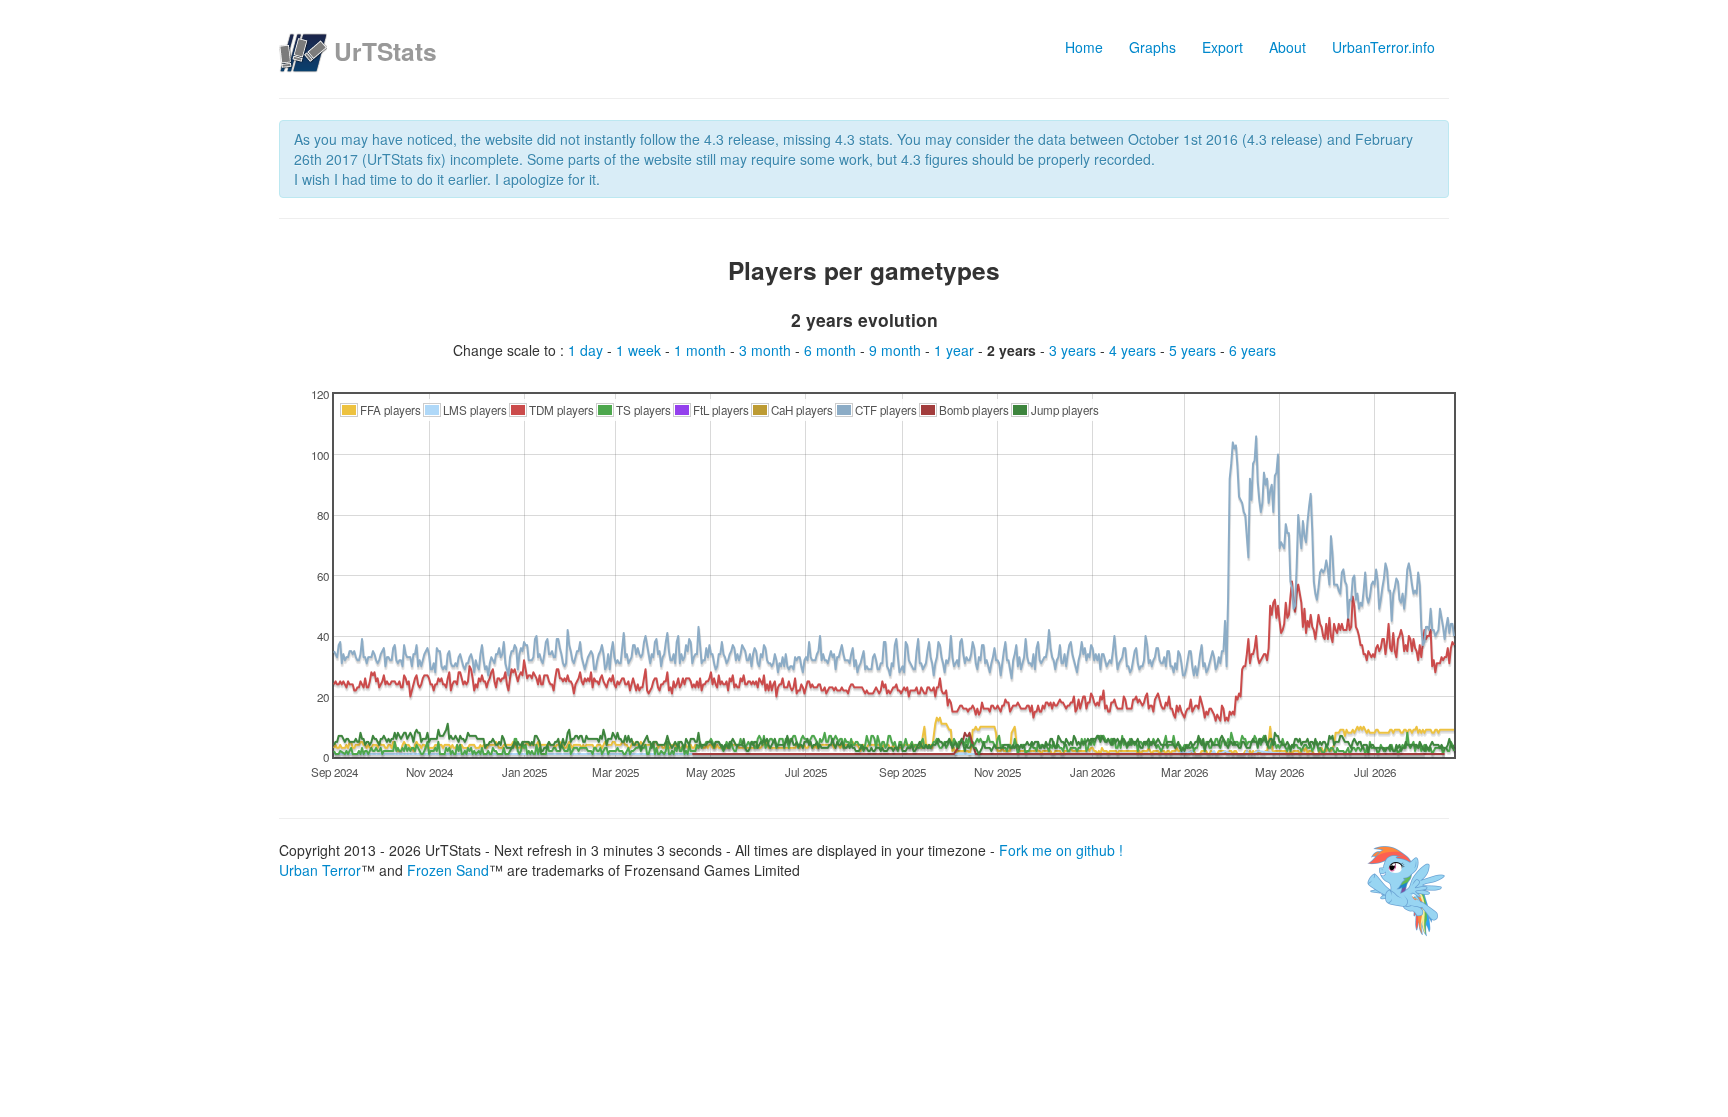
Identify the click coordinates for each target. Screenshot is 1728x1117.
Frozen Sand (448, 870)
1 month (702, 350)
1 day (587, 350)
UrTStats (385, 51)
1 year (956, 350)
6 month (832, 350)
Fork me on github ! (1061, 850)
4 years (1134, 350)
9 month (897, 350)
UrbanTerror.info (1383, 47)
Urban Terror (320, 870)
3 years (1074, 350)
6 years (1252, 350)
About (1287, 47)
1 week (640, 350)
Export (1222, 47)
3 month (767, 350)
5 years (1194, 350)
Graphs (1152, 47)
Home (1084, 47)
